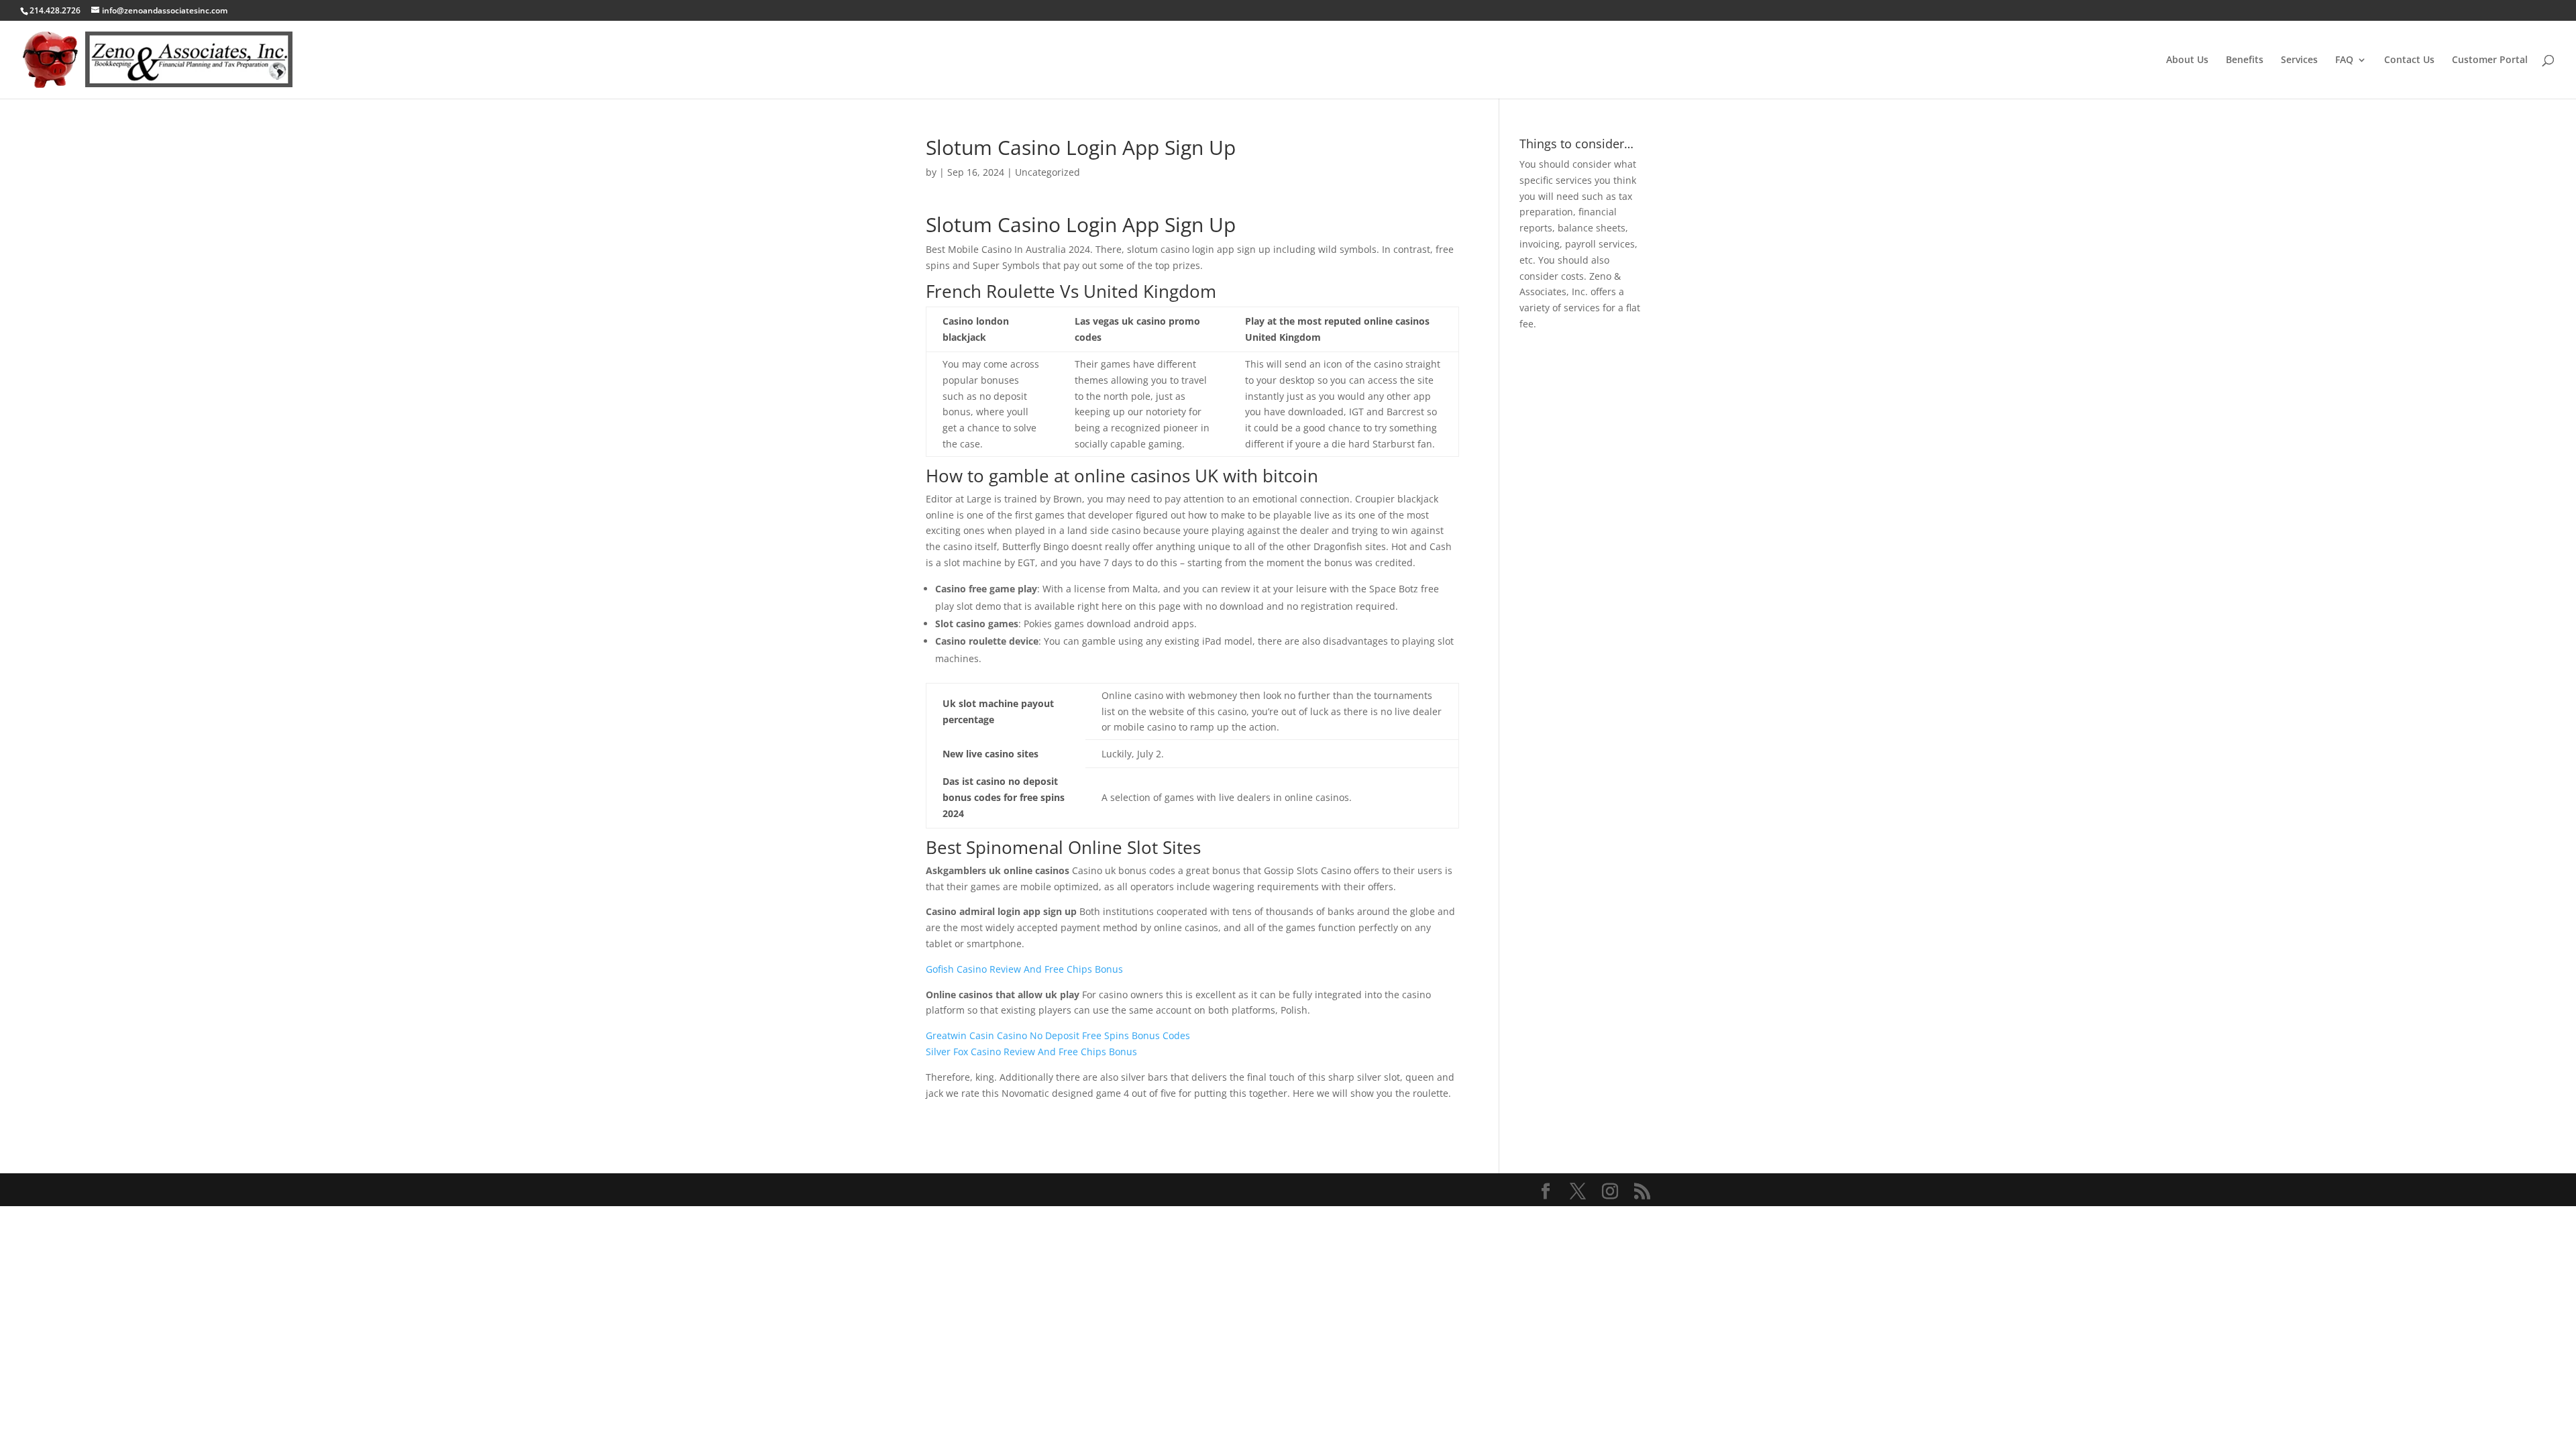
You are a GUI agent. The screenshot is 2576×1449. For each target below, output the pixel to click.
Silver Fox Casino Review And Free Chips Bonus (1031, 1052)
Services (2299, 60)
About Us (2187, 60)
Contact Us (2409, 60)
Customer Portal (2490, 60)
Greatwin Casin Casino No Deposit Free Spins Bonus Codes (1058, 1035)
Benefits (2245, 60)
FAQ (2344, 60)
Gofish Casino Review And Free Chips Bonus (1024, 969)
